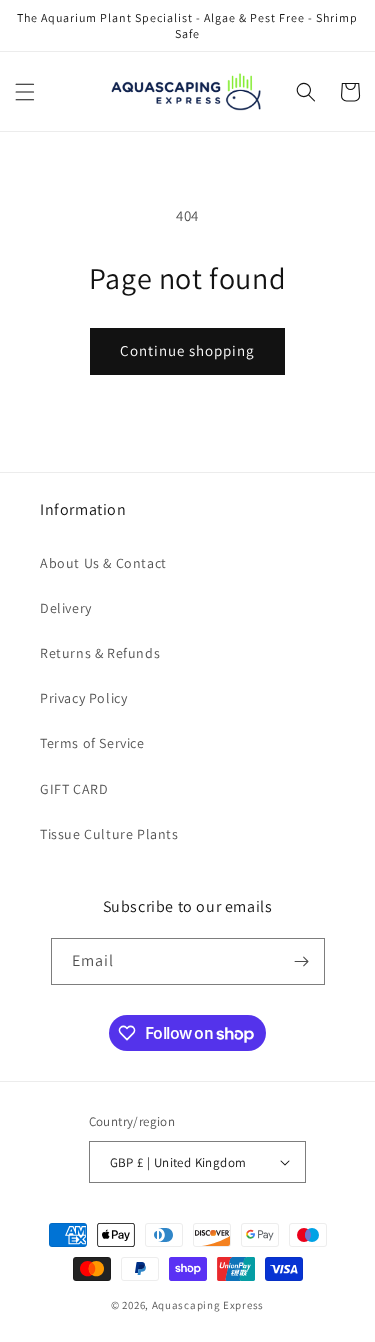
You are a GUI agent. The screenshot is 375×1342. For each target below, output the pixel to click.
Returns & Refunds (100, 653)
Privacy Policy (83, 698)
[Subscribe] (302, 961)
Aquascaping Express (208, 1305)
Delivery (66, 608)
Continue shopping (187, 350)
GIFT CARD (74, 789)
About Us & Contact (103, 563)
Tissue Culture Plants (109, 834)
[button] (25, 92)
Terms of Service (92, 743)
